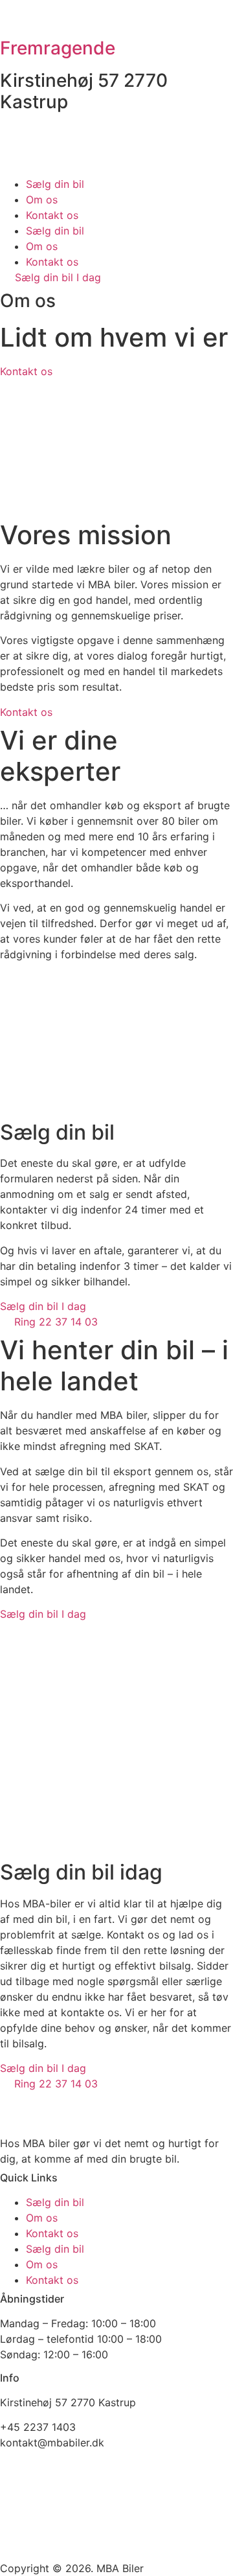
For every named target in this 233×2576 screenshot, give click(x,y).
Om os (42, 200)
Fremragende (58, 48)
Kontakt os (52, 215)
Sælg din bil (55, 184)
